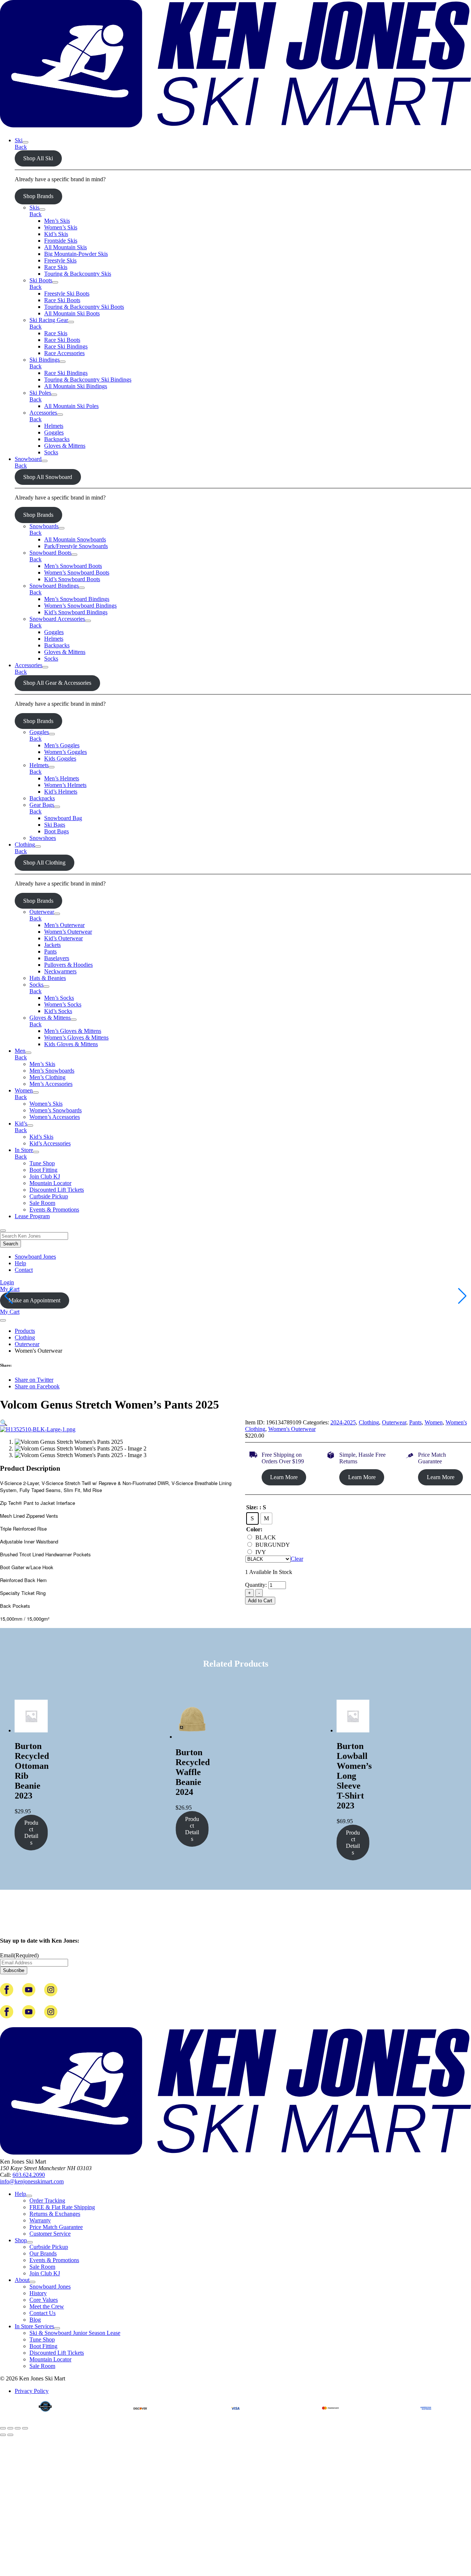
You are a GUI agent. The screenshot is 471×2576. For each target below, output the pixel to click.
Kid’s (21, 1124)
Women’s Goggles (65, 752)
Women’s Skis (61, 227)
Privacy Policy (32, 2391)
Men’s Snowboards (52, 1071)
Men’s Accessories (51, 1084)
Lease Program (32, 1216)
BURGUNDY (273, 1545)
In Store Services (34, 2326)
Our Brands (43, 2253)
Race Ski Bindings (66, 346)
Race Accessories (64, 353)
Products (25, 1331)
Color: (254, 1529)
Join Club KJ (45, 1176)
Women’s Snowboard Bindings (80, 606)
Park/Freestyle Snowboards (76, 546)
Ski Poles (40, 393)
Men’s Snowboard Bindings (77, 599)
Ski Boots (41, 280)
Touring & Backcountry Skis (78, 274)
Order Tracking (47, 2201)
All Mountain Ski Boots (72, 313)
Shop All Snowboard (48, 477)
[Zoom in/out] (3, 2428)
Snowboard (28, 459)
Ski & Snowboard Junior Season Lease (75, 2333)
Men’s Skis (57, 221)
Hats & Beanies (48, 978)
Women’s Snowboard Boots (77, 573)
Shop (21, 2240)
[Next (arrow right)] (10, 2435)
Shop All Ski (38, 158)
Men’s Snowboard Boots (73, 566)
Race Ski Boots (62, 300)
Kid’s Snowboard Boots (72, 579)
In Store (24, 1150)
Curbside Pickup (49, 1196)
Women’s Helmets (65, 785)
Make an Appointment (34, 1300)
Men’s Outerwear (64, 925)
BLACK (266, 1537)
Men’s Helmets (62, 778)
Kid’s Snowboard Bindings (76, 612)
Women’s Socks (63, 1004)
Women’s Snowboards (56, 1110)
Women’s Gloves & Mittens (76, 1037)
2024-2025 (343, 1422)
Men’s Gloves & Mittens (73, 1031)
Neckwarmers (60, 971)
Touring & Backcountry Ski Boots (84, 307)
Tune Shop (42, 1163)
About (22, 2280)
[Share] (18, 2428)
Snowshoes (43, 838)
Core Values (44, 2300)
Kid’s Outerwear (63, 938)
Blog (35, 2320)
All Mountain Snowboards (75, 539)
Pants (50, 951)
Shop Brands (38, 196)
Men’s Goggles (62, 745)
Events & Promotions (54, 1210)
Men (20, 1051)
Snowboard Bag (63, 818)
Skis (34, 207)
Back (21, 147)
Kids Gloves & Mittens (71, 1044)
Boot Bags (56, 831)
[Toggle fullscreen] (10, 2428)
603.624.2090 (29, 2175)
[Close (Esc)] (25, 2428)
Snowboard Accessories (57, 619)
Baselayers (57, 958)
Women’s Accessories (55, 1117)
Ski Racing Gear (49, 320)
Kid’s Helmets (61, 792)
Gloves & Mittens (65, 446)
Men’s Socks (59, 998)
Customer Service (50, 2234)
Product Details (31, 1833)
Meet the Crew (47, 2306)
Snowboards (44, 526)
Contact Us (43, 2313)
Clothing (25, 845)
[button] (4, 1423)
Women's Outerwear (292, 1429)
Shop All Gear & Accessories (57, 683)
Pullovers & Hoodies (68, 965)
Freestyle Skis (60, 260)
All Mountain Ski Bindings (76, 386)
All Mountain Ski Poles (71, 406)
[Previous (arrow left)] (3, 2435)
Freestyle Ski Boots (67, 294)
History (38, 2293)
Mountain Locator (50, 1183)
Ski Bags (55, 825)
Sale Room (42, 1203)
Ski (19, 140)
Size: (252, 1507)
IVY (261, 1552)
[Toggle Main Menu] (3, 1320)
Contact (24, 1270)
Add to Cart (260, 1601)
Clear (297, 1559)
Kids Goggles (60, 759)
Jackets (52, 945)
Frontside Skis (61, 241)
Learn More (284, 1477)
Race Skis (56, 267)
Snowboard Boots (50, 553)
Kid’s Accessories (50, 1143)
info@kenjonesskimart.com (32, 2181)
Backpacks (57, 439)
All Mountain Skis (65, 247)
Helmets (54, 426)
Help (20, 1263)
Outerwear (42, 912)
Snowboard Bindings (54, 586)
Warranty (40, 2220)
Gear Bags (42, 805)
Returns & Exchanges (55, 2214)
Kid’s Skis (56, 234)
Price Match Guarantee (56, 2227)
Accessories (43, 413)
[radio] (252, 1518)
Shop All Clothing (44, 863)
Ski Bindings (45, 360)
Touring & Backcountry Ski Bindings (88, 380)
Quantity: (257, 1585)
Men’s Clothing (47, 1077)
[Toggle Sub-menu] (25, 142)
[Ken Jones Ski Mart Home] (235, 128)
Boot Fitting (43, 1170)
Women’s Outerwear (68, 932)
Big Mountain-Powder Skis (76, 254)
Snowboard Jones (35, 1257)
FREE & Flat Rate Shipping (62, 2207)
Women (24, 1090)
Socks (51, 452)
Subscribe (14, 1970)
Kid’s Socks (58, 1011)
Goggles (54, 432)
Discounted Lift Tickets (57, 1190)
